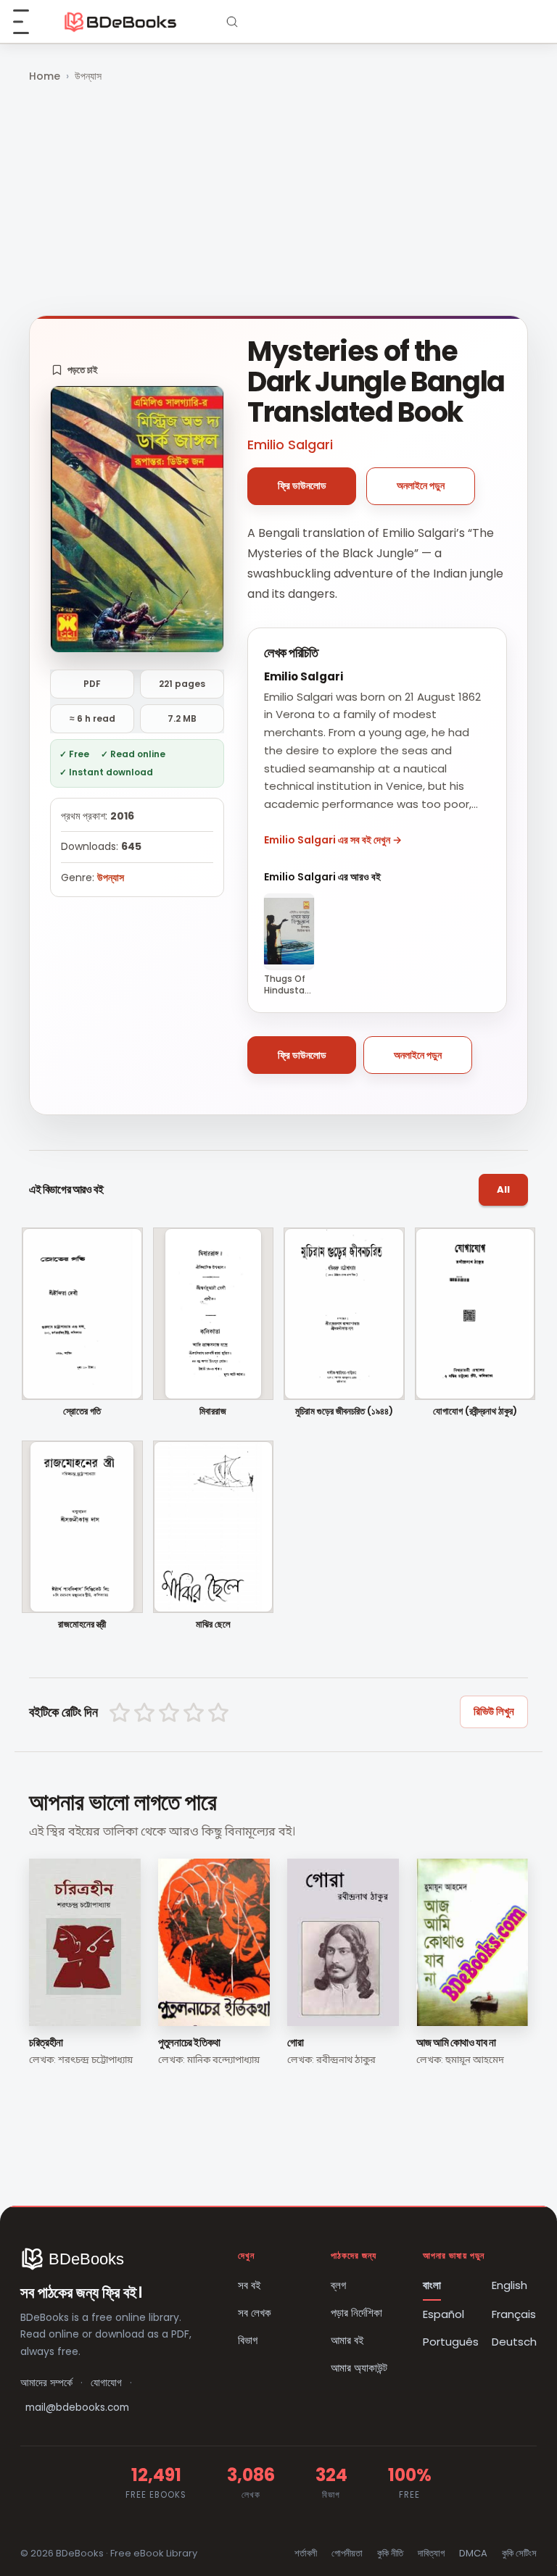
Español (443, 2314)
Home (45, 76)
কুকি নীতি (390, 2553)
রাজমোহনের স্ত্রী (82, 1625)
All (503, 1189)
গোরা (295, 2042)
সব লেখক (255, 2313)
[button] (75, 370)
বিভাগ (248, 2340)
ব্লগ (338, 2285)
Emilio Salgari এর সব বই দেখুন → (333, 840)
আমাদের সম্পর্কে (46, 2383)
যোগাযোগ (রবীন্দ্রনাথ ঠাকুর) (475, 1412)
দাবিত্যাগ (431, 2553)
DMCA (473, 2553)
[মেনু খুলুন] (29, 22)
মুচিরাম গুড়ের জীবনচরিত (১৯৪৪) (344, 1412)
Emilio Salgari (290, 445)
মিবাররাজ (213, 1412)
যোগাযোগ (106, 2383)
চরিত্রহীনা (46, 2042)
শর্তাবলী (306, 2553)
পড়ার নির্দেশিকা (356, 2313)
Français (514, 2314)
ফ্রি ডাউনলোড (302, 485)
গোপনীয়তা (347, 2553)
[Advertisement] (278, 201)
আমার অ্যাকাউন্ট (359, 2368)
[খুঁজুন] (232, 22)
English (509, 2285)
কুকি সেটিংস (519, 2553)
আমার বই (347, 2340)
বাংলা (432, 2285)
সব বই (249, 2285)
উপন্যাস (88, 76)
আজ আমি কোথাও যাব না (456, 2042)
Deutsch (514, 2342)
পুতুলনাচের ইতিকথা (189, 2042)
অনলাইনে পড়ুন (421, 485)
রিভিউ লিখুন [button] (494, 1711)
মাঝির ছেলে (213, 1625)
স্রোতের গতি (82, 1412)
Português (451, 2342)
